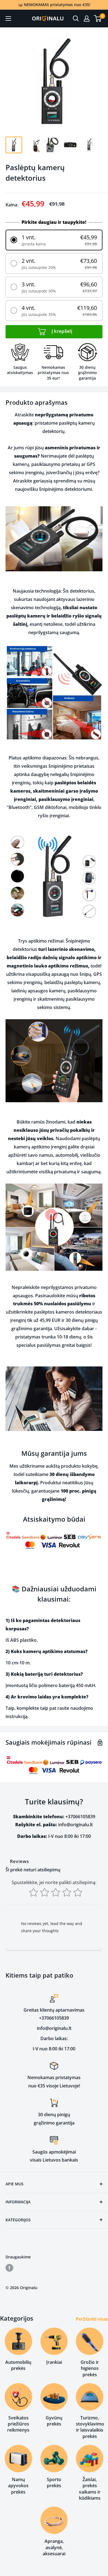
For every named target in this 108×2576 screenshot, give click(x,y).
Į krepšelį (61, 331)
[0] (98, 19)
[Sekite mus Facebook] (9, 2268)
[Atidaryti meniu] (8, 19)
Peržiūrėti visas (92, 2319)
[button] (54, 240)
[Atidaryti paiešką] (76, 19)
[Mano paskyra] (87, 19)
